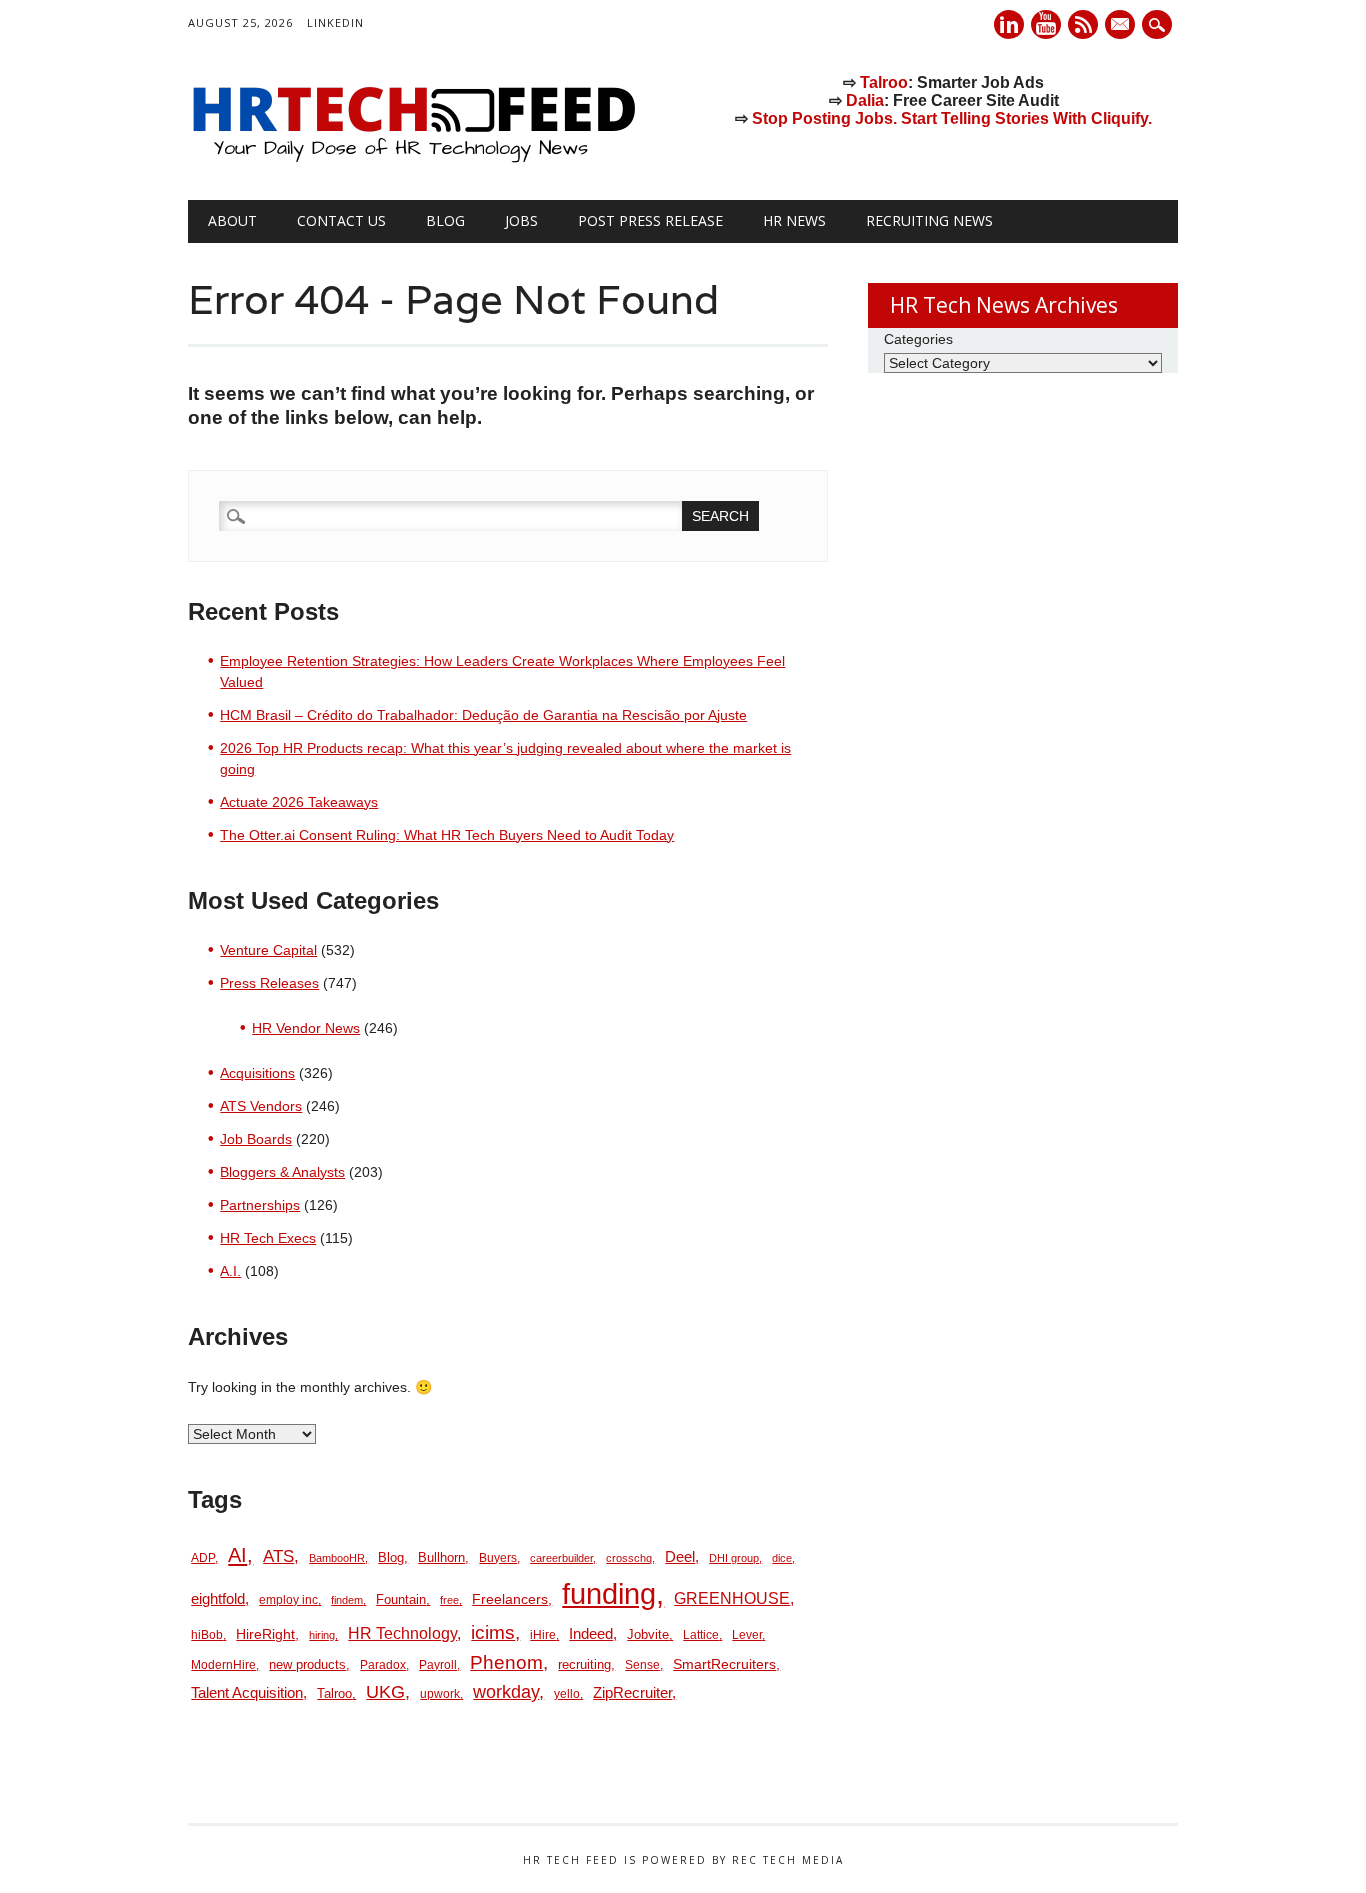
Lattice (701, 1635)
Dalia (865, 100)
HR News (794, 220)
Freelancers (510, 1599)
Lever (747, 1635)
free (449, 1600)
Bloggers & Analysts (282, 1172)
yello (567, 1694)
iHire (543, 1635)
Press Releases (269, 983)
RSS (1083, 24)
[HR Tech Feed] (413, 159)
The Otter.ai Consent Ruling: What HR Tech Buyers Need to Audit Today (447, 835)
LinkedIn (335, 22)
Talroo (884, 82)
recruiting (584, 1664)
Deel (680, 1557)
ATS (278, 1556)
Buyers (498, 1558)
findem (347, 1600)
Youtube (1046, 24)
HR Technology (402, 1633)
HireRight (265, 1634)
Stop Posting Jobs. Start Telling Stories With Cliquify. (952, 118)
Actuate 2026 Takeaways (299, 802)
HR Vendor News (306, 1028)
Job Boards (256, 1139)
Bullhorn (441, 1557)
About (232, 220)
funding (609, 1593)
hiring (322, 1635)
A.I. (230, 1271)
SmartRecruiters (724, 1664)
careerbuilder (561, 1558)
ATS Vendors (261, 1106)
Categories (918, 339)
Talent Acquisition (247, 1693)
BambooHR (337, 1558)
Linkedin (1009, 24)
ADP (203, 1558)
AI (237, 1554)
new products (307, 1664)
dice (782, 1558)
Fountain (401, 1599)
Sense (642, 1665)
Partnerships (260, 1205)
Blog (445, 220)
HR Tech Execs (268, 1238)
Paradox (383, 1665)
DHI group (734, 1558)
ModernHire (223, 1665)
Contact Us (341, 220)
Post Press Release (650, 220)
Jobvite (648, 1634)
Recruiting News (929, 220)
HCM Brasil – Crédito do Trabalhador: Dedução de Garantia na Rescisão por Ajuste (483, 715)
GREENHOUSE (732, 1598)
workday (506, 1692)
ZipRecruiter (632, 1692)
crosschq (629, 1558)
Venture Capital (268, 950)
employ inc (288, 1600)
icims (493, 1632)
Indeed (591, 1633)
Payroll (438, 1665)
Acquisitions (257, 1073)
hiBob (207, 1635)
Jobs (521, 220)
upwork (440, 1694)
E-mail (1122, 26)
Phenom (506, 1662)
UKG (385, 1692)
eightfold (218, 1598)
